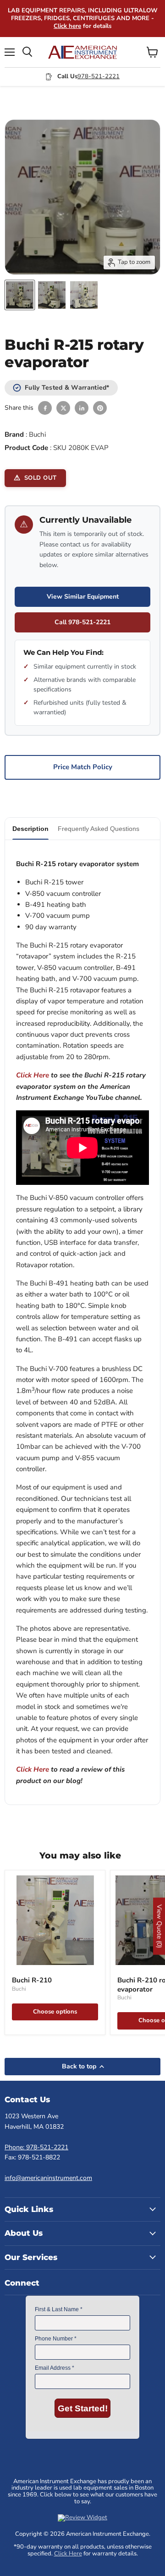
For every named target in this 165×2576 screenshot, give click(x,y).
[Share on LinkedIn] (82, 408)
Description (30, 829)
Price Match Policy (83, 767)
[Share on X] (63, 408)
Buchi (37, 434)
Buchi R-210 (32, 1980)
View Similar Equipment (83, 597)
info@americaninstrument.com (48, 2178)
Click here (67, 26)
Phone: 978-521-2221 (36, 2147)
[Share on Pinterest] (100, 408)
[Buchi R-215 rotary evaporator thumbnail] (20, 295)
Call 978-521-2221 (82, 622)
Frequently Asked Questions (99, 829)
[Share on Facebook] (45, 408)
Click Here (33, 1075)
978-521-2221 (99, 76)
